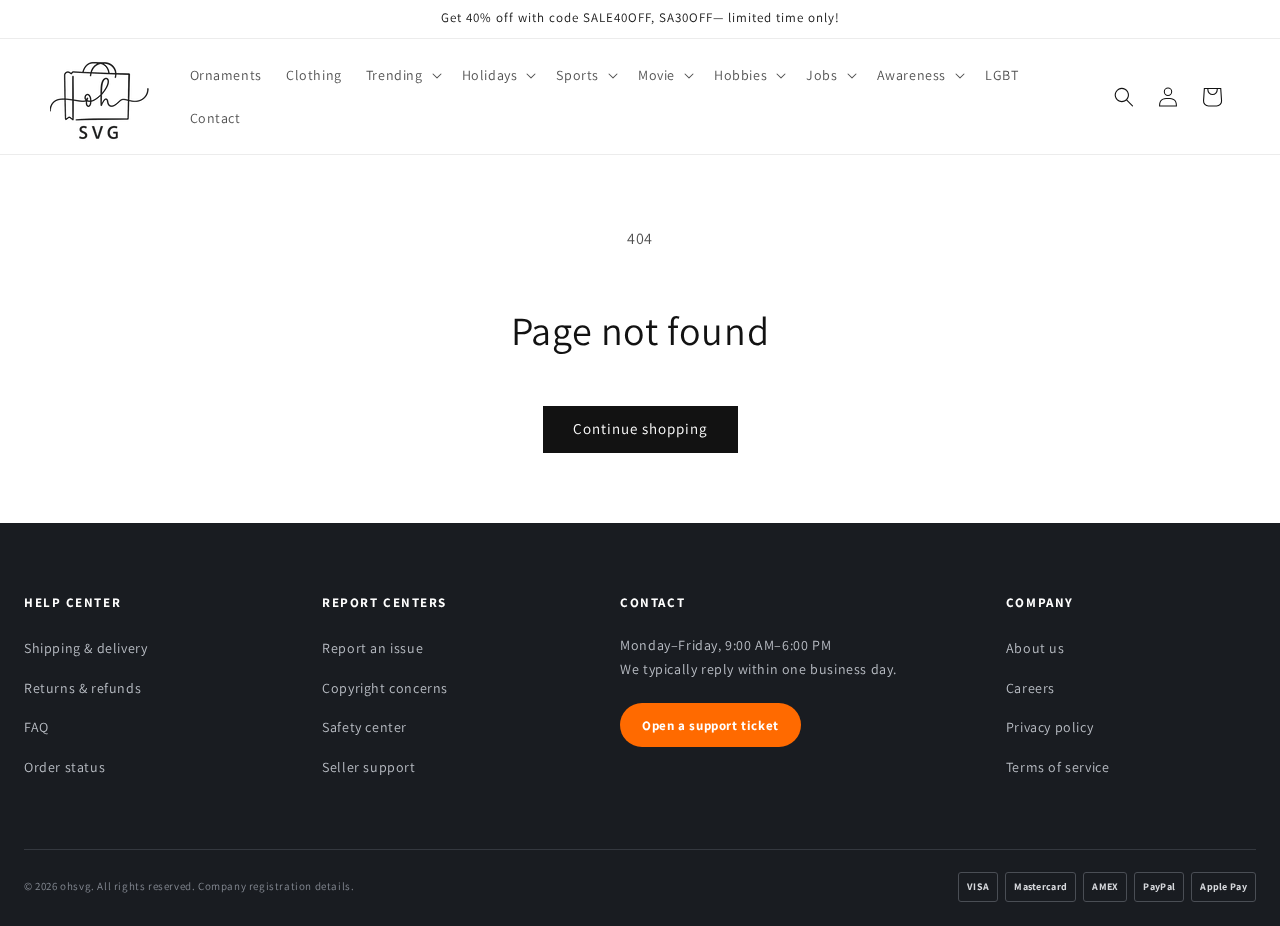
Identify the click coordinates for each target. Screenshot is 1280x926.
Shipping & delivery (85, 648)
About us (1035, 648)
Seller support (368, 767)
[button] (402, 75)
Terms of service (1058, 767)
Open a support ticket (710, 725)
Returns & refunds (82, 688)
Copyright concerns (385, 688)
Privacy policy (1049, 727)
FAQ (36, 727)
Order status (64, 767)
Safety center (364, 727)
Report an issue (372, 648)
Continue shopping (640, 428)
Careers (1030, 688)
